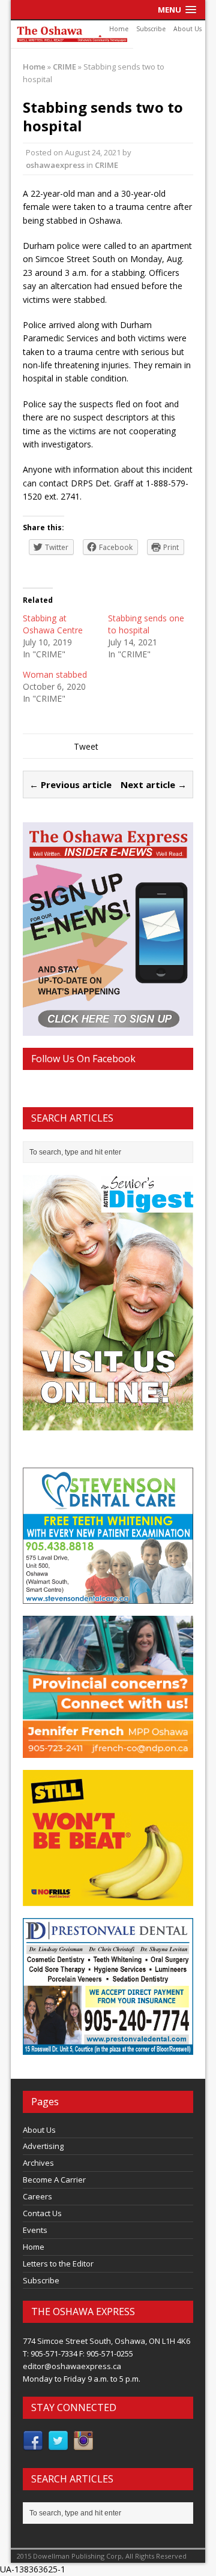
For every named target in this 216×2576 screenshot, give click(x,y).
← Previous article (70, 784)
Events (35, 2230)
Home (119, 29)
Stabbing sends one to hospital (146, 624)
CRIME (106, 165)
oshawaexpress (55, 165)
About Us (187, 29)
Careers (37, 2196)
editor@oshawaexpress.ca (72, 2366)
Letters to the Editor (58, 2264)
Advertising (43, 2146)
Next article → (154, 784)
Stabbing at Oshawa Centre (53, 624)
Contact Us (42, 2213)
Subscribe (151, 29)
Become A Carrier (54, 2180)
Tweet (86, 746)
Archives (38, 2163)
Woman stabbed (55, 674)
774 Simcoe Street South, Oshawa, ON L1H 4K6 (106, 2341)
